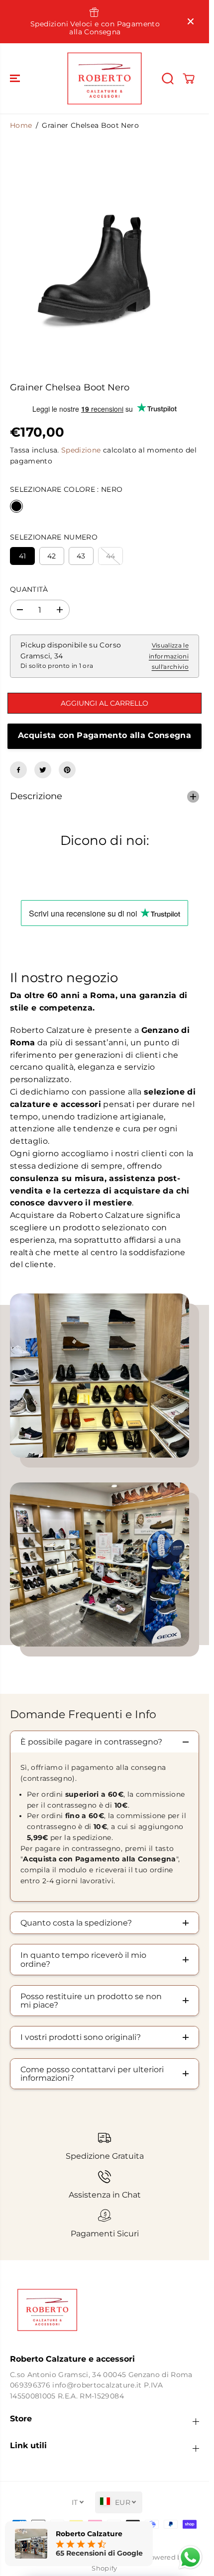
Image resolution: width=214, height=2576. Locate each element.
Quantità (29, 589)
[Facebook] (18, 770)
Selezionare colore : (66, 489)
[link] (105, 2310)
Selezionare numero (54, 537)
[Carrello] (189, 79)
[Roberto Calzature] (105, 78)
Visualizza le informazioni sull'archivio (169, 656)
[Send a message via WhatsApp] (190, 2557)
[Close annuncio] (191, 21)
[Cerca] (168, 79)
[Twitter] (43, 770)
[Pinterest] (67, 770)
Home (21, 125)
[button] (16, 78)
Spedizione (81, 450)
